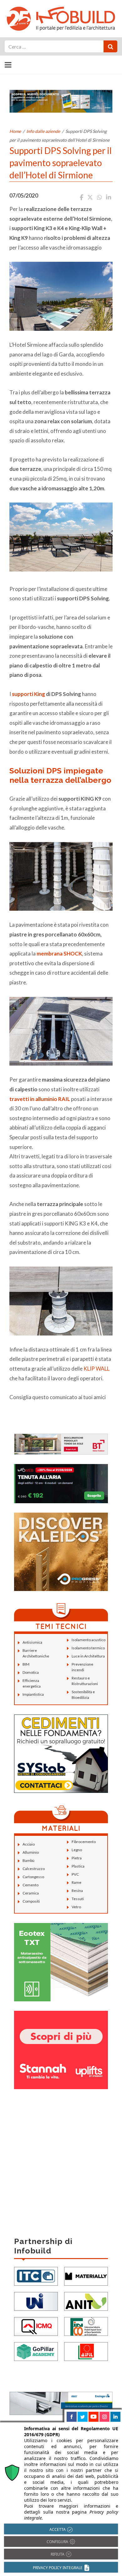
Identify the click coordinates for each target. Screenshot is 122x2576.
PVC (75, 1874)
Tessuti (78, 1899)
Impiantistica (33, 1694)
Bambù (28, 1860)
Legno (77, 1850)
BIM (26, 1664)
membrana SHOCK (59, 953)
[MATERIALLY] (86, 2276)
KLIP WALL (97, 1369)
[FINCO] (86, 2326)
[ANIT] (86, 2301)
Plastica (78, 1866)
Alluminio (31, 1852)
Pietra (77, 1858)
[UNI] (36, 2301)
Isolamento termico (88, 1648)
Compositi (31, 1901)
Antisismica (32, 1642)
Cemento (30, 1885)
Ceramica (31, 1893)
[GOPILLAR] (36, 2351)
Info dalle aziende (43, 131)
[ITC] (36, 2276)
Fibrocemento (84, 1842)
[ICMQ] (36, 2326)
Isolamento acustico (89, 1640)
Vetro (76, 1907)
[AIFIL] (86, 2351)
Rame (76, 1882)
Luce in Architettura (88, 1656)
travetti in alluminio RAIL (40, 1099)
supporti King (28, 694)
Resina (77, 1891)
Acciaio (29, 1844)
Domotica (31, 1672)
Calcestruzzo (34, 1869)
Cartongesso (33, 1877)
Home (15, 131)
